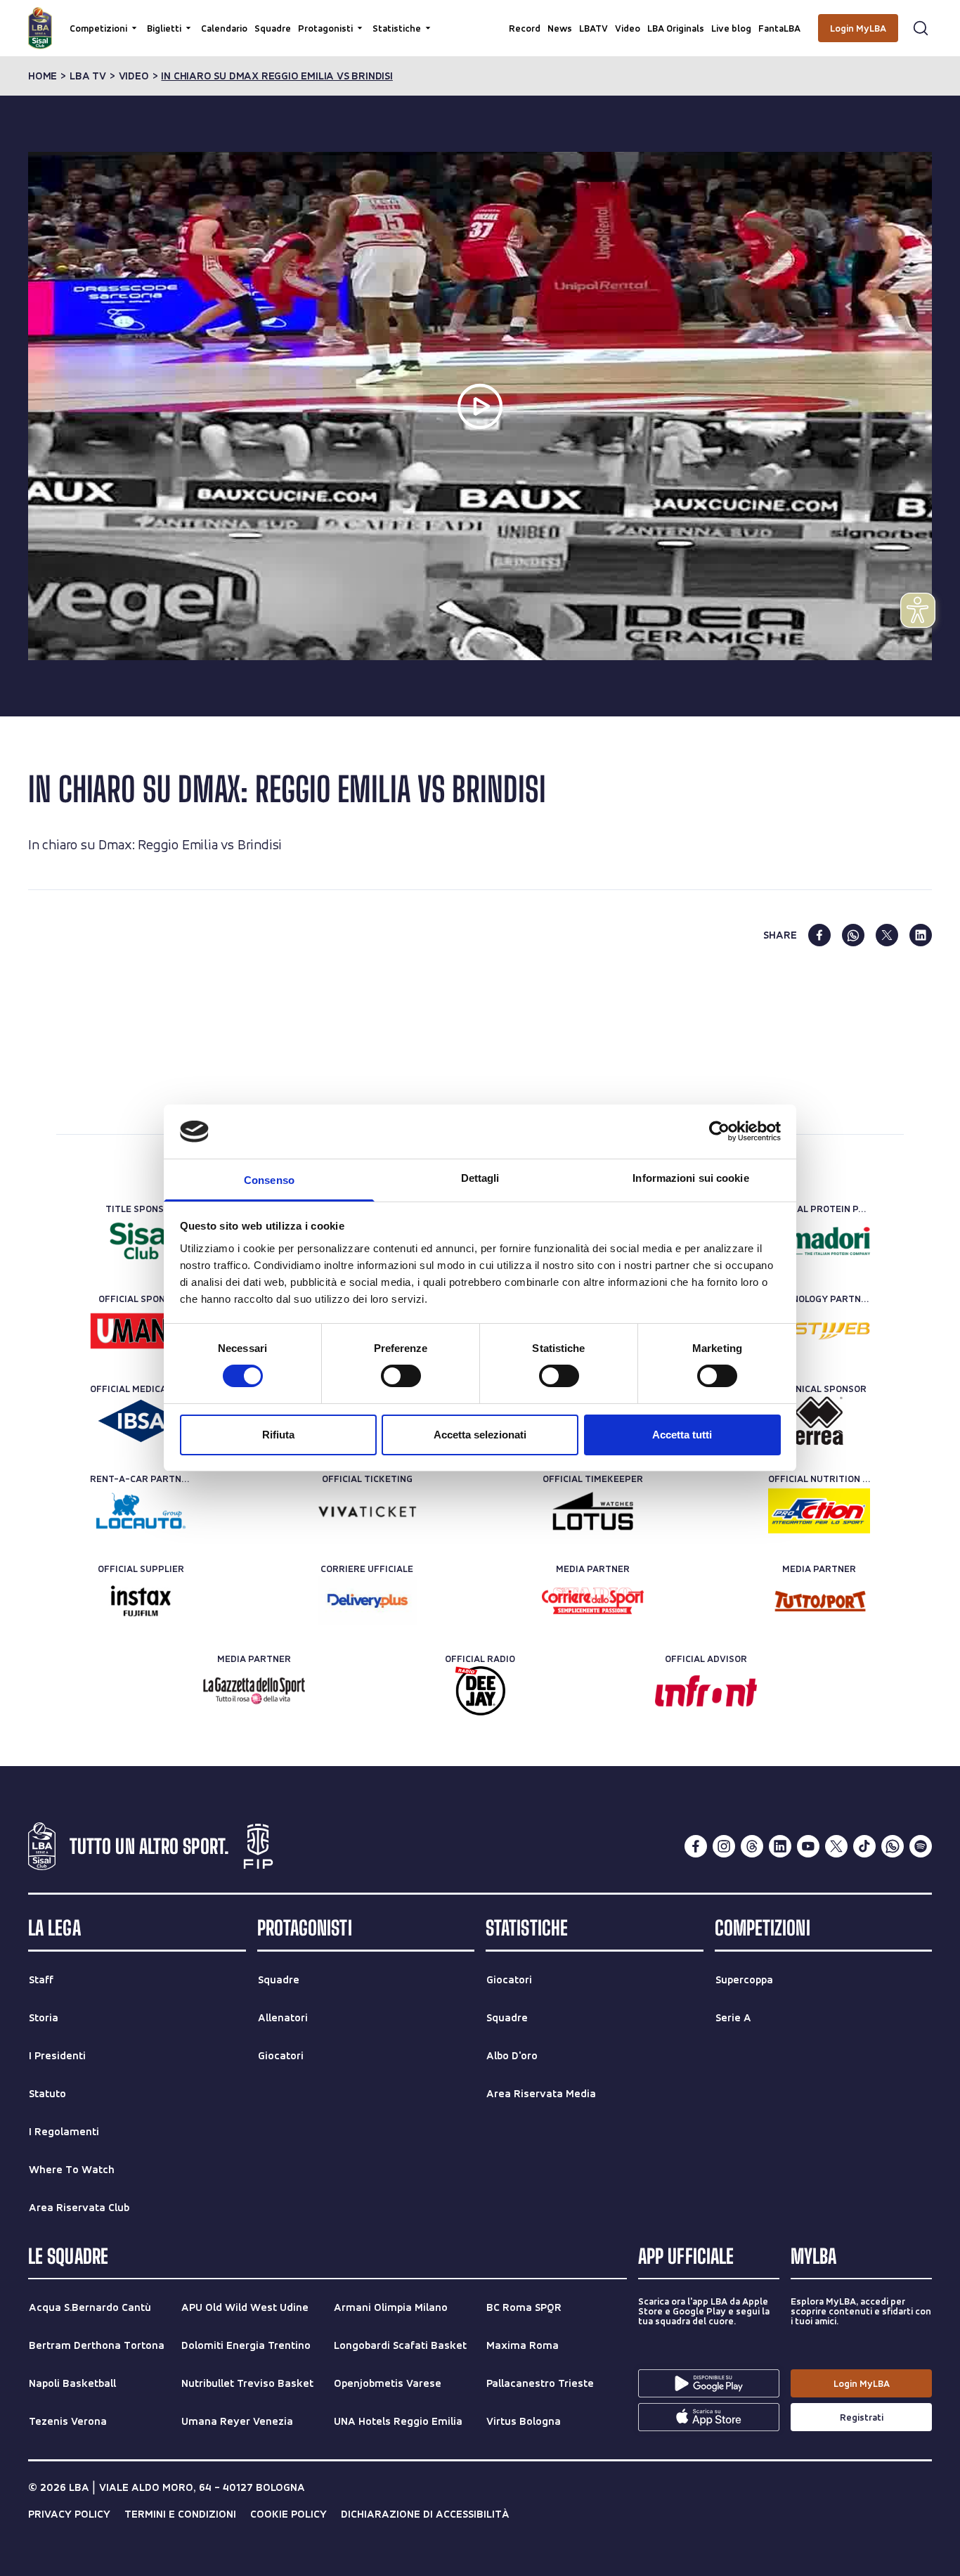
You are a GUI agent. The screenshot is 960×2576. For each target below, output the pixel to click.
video (134, 76)
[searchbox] (480, 18)
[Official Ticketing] (367, 1511)
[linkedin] (921, 935)
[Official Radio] (480, 1691)
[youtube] (808, 1846)
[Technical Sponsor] (819, 1421)
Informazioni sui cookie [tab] (690, 1178)
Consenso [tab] (269, 1180)
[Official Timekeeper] (593, 1511)
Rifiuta (278, 1435)
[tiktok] (864, 1846)
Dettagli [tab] (480, 1178)
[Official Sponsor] (141, 1331)
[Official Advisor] (706, 1691)
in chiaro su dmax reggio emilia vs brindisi (277, 76)
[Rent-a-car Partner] (141, 1511)
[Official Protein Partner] (819, 1241)
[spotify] (921, 1846)
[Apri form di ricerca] (921, 28)
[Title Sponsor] (141, 1241)
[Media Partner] (593, 1601)
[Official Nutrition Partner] (819, 1511)
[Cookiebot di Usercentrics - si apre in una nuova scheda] (719, 1131)
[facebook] (819, 935)
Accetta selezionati (480, 1435)
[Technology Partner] (819, 1331)
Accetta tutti (682, 1435)
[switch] (401, 1376)
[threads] (752, 1846)
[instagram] (724, 1846)
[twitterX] (836, 1846)
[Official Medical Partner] (141, 1421)
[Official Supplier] (141, 1601)
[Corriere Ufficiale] (367, 1601)
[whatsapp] (853, 935)
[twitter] (887, 935)
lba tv (88, 76)
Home (43, 76)
